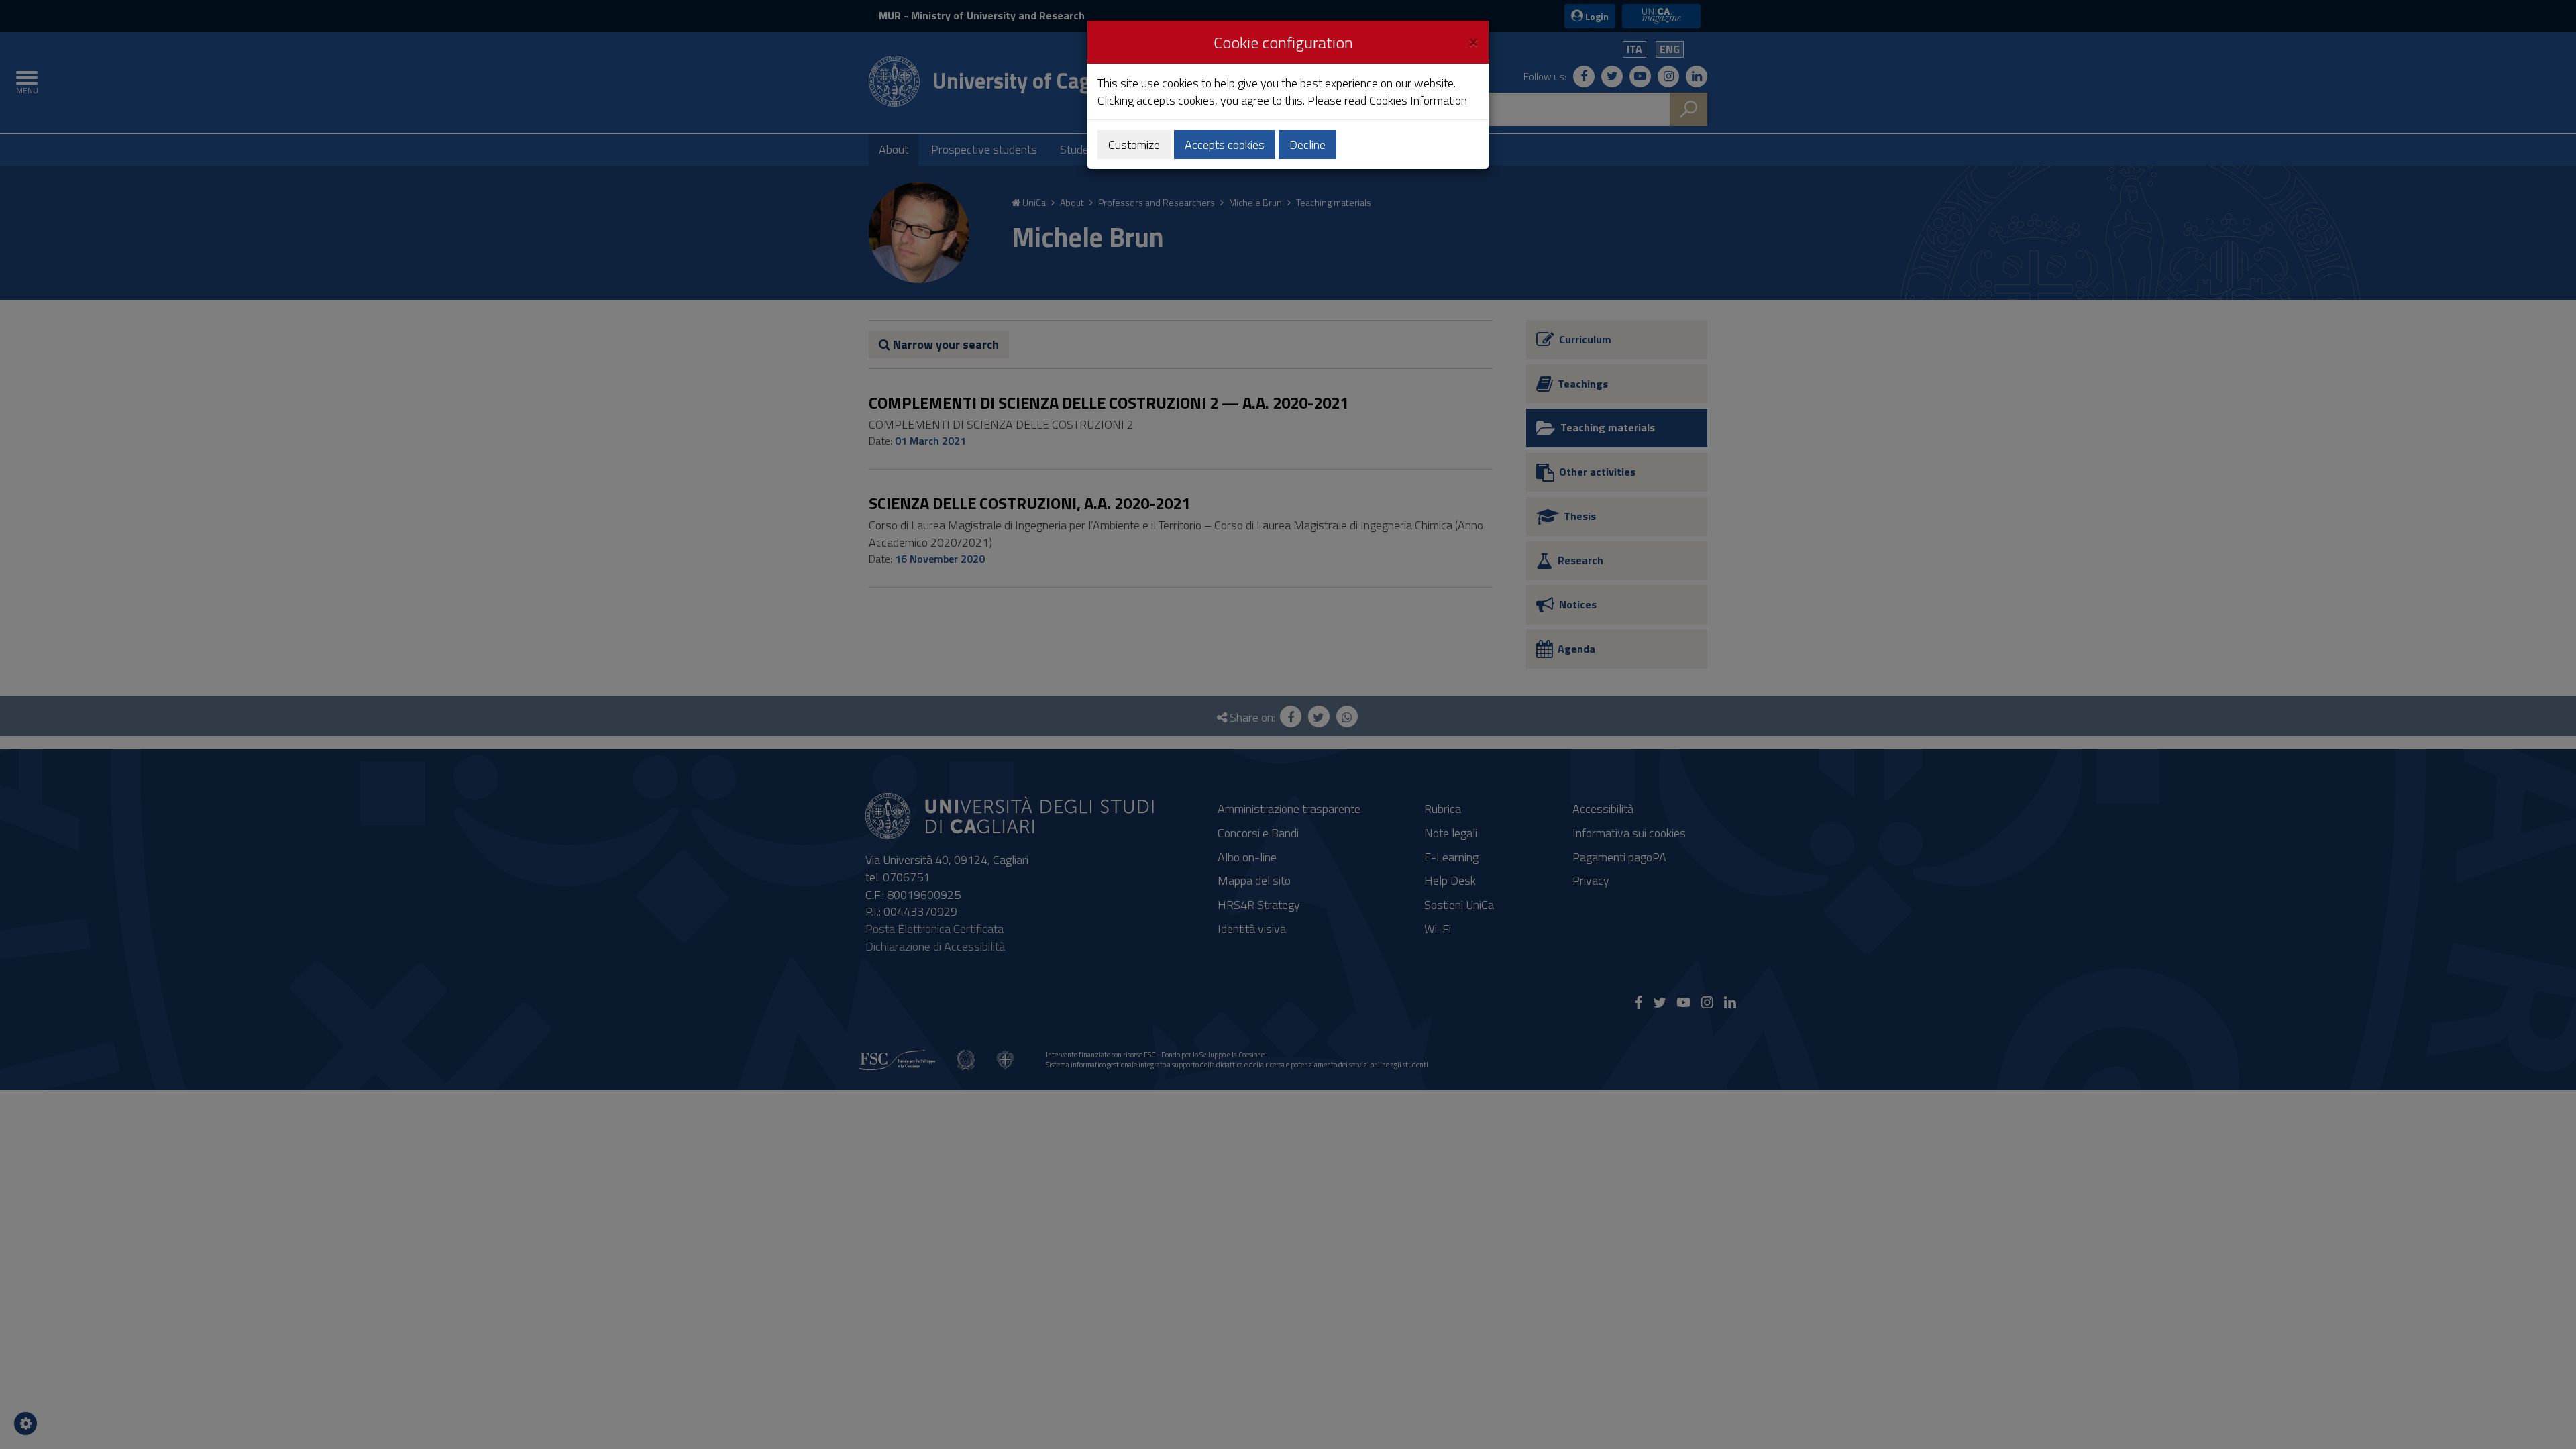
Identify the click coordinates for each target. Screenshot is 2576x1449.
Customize (1134, 145)
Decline (1307, 145)
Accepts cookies (1225, 145)
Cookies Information (1418, 100)
